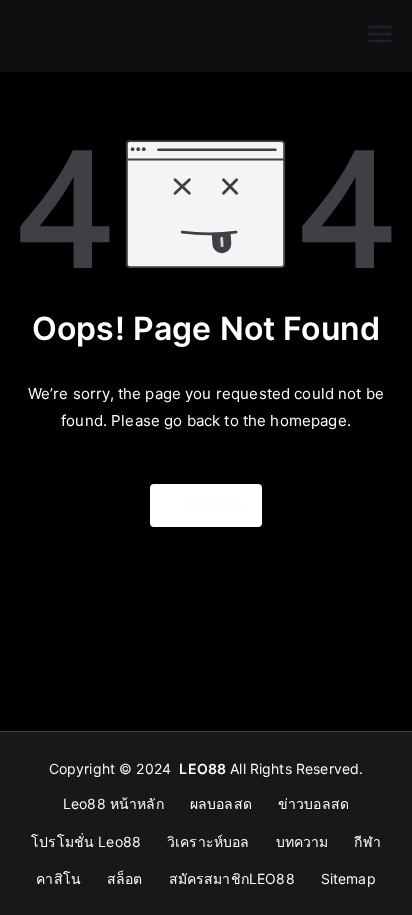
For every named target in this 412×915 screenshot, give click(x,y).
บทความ (302, 841)
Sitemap (348, 878)
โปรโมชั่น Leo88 (86, 841)
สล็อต (125, 878)
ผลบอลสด (221, 803)
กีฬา (367, 841)
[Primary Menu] (380, 36)
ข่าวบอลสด (313, 803)
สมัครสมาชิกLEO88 (232, 878)
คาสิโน (58, 878)
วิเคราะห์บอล (208, 841)
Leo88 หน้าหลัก (113, 803)
